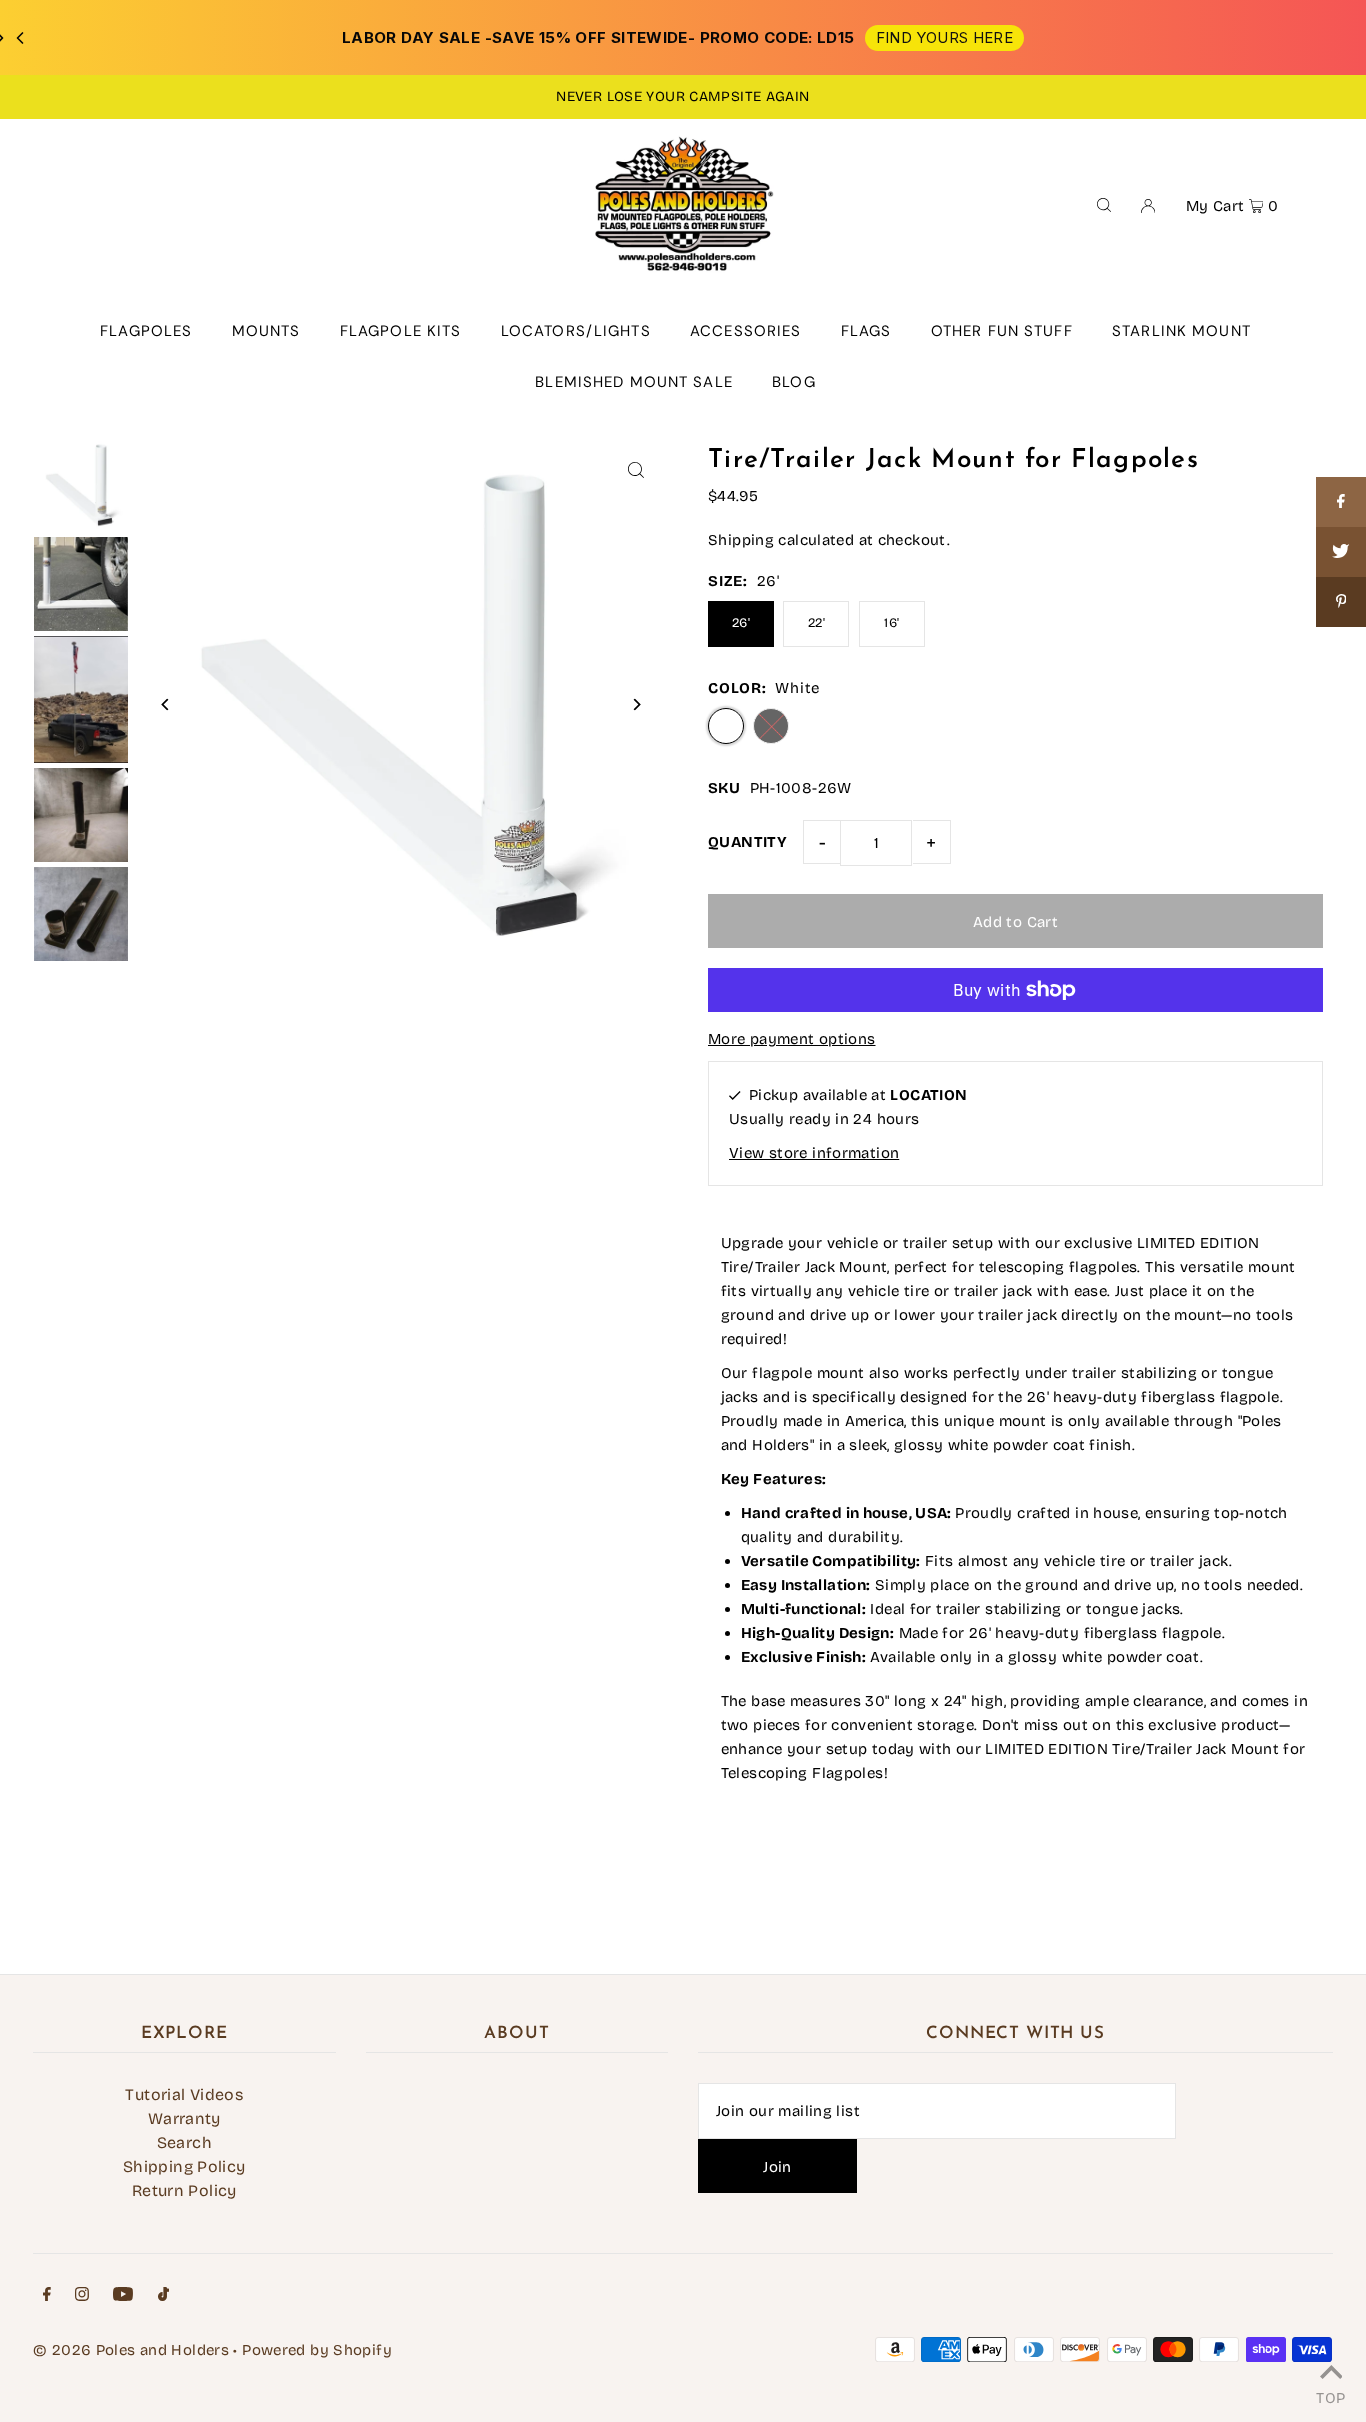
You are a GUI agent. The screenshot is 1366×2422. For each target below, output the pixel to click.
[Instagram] (82, 2296)
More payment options (792, 1039)
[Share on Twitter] (1341, 552)
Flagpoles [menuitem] (146, 331)
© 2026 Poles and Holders (131, 2350)
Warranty (184, 2118)
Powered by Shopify (317, 2350)
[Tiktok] (163, 2296)
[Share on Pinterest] (1341, 602)
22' (816, 623)
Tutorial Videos (184, 2094)
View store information (814, 1153)
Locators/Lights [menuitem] (576, 331)
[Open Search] (1104, 204)
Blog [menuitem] (794, 382)
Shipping (741, 540)
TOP (1330, 2395)
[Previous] (165, 704)
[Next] (635, 704)
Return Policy (184, 2190)
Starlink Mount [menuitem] (1181, 331)
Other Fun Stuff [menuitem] (1002, 331)
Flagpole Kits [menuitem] (401, 331)
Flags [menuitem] (866, 331)
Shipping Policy (184, 2166)
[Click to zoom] (635, 469)
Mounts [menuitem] (266, 331)
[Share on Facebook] (1341, 502)
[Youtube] (123, 2296)
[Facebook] (47, 2296)
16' (891, 623)
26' (741, 623)
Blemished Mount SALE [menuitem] (634, 382)
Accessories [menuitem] (745, 331)
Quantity (747, 842)
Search (184, 2142)
